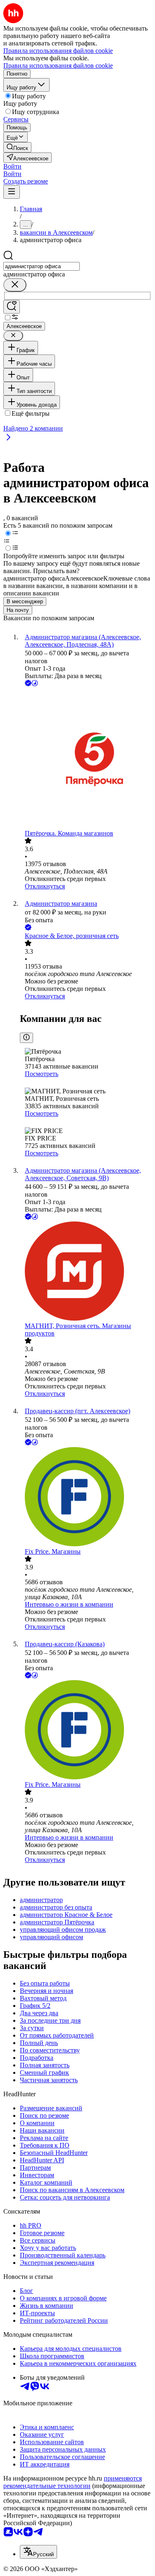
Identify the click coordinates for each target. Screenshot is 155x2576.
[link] (17, 147)
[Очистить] (15, 285)
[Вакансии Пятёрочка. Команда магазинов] (86, 759)
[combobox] (42, 266)
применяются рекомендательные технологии (73, 2482)
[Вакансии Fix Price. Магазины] (86, 1498)
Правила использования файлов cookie (58, 65)
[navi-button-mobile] (12, 192)
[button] (12, 166)
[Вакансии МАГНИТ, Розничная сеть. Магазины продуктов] (86, 1272)
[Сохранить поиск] (12, 307)
